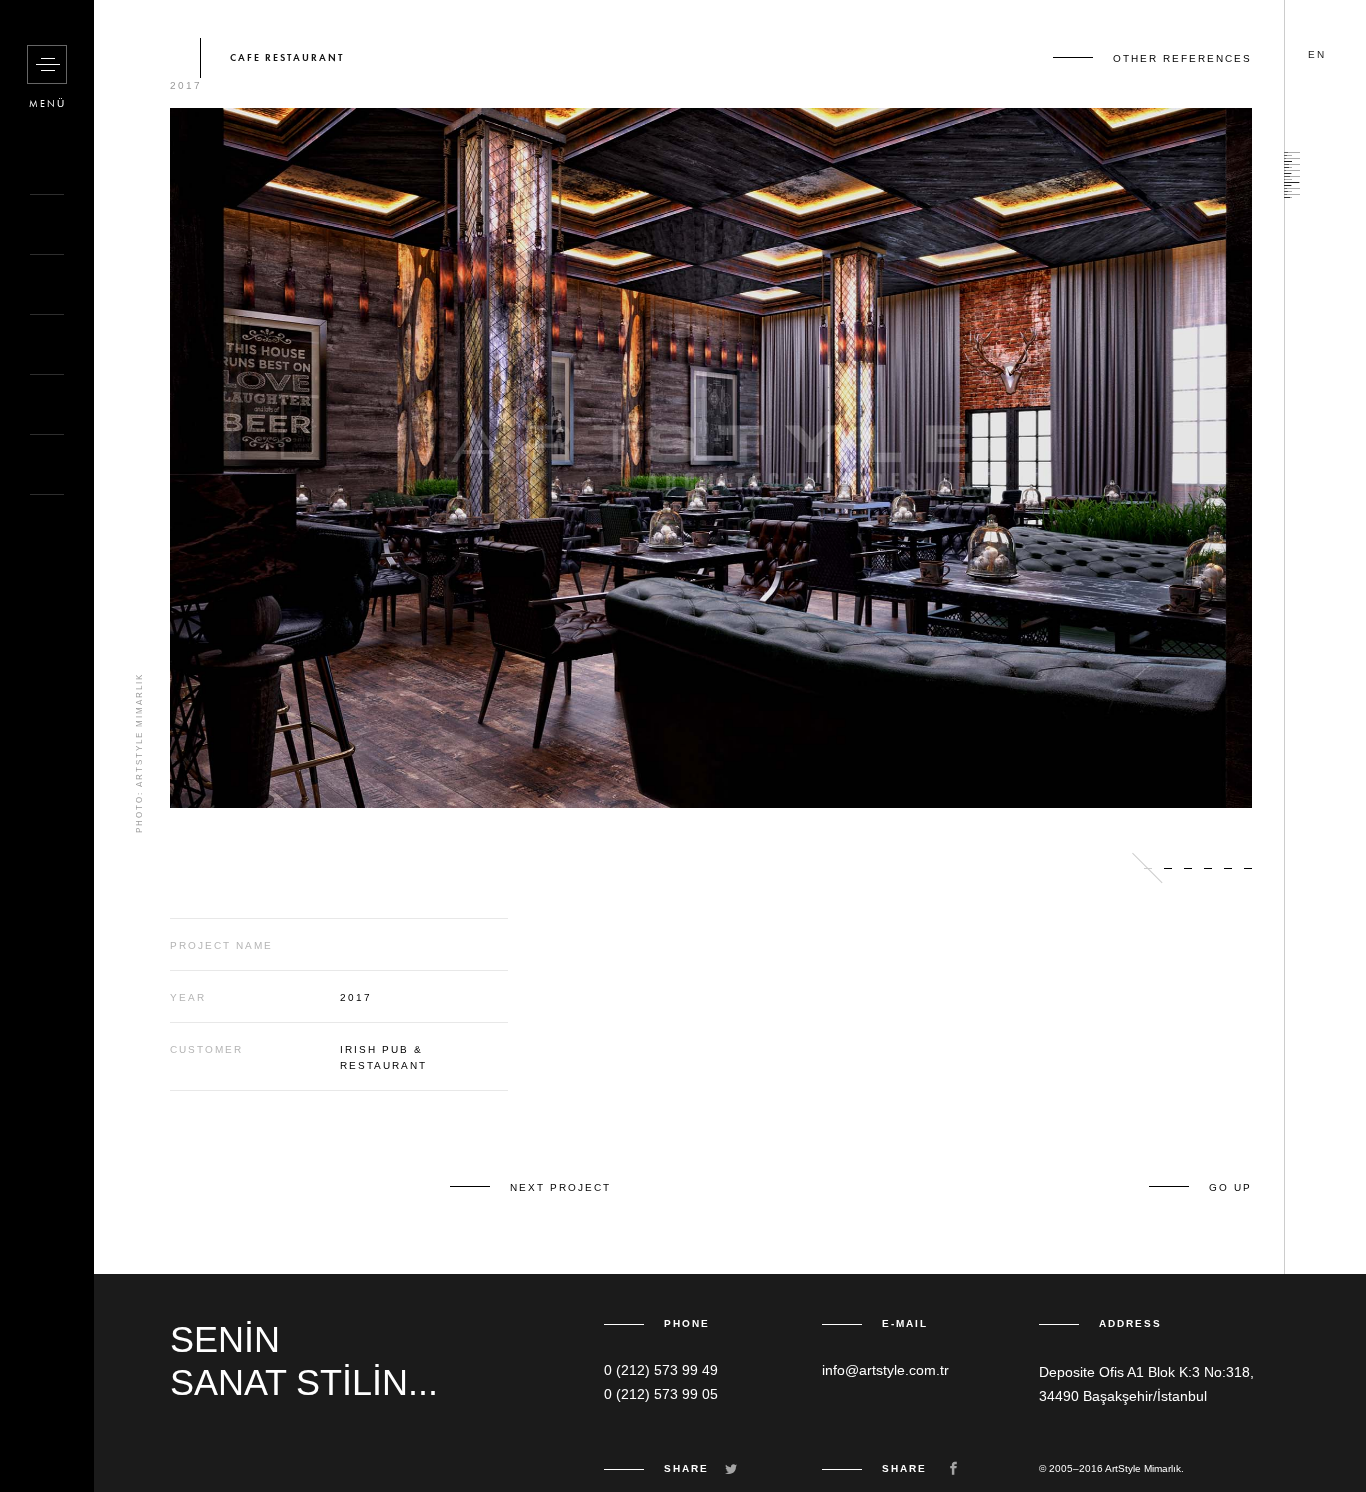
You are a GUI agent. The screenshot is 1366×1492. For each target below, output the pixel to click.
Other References (1182, 58)
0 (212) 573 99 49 (661, 1370)
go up (1230, 1187)
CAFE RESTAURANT (287, 58)
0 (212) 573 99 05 (661, 1394)
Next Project (560, 1187)
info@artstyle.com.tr (885, 1370)
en (1317, 54)
